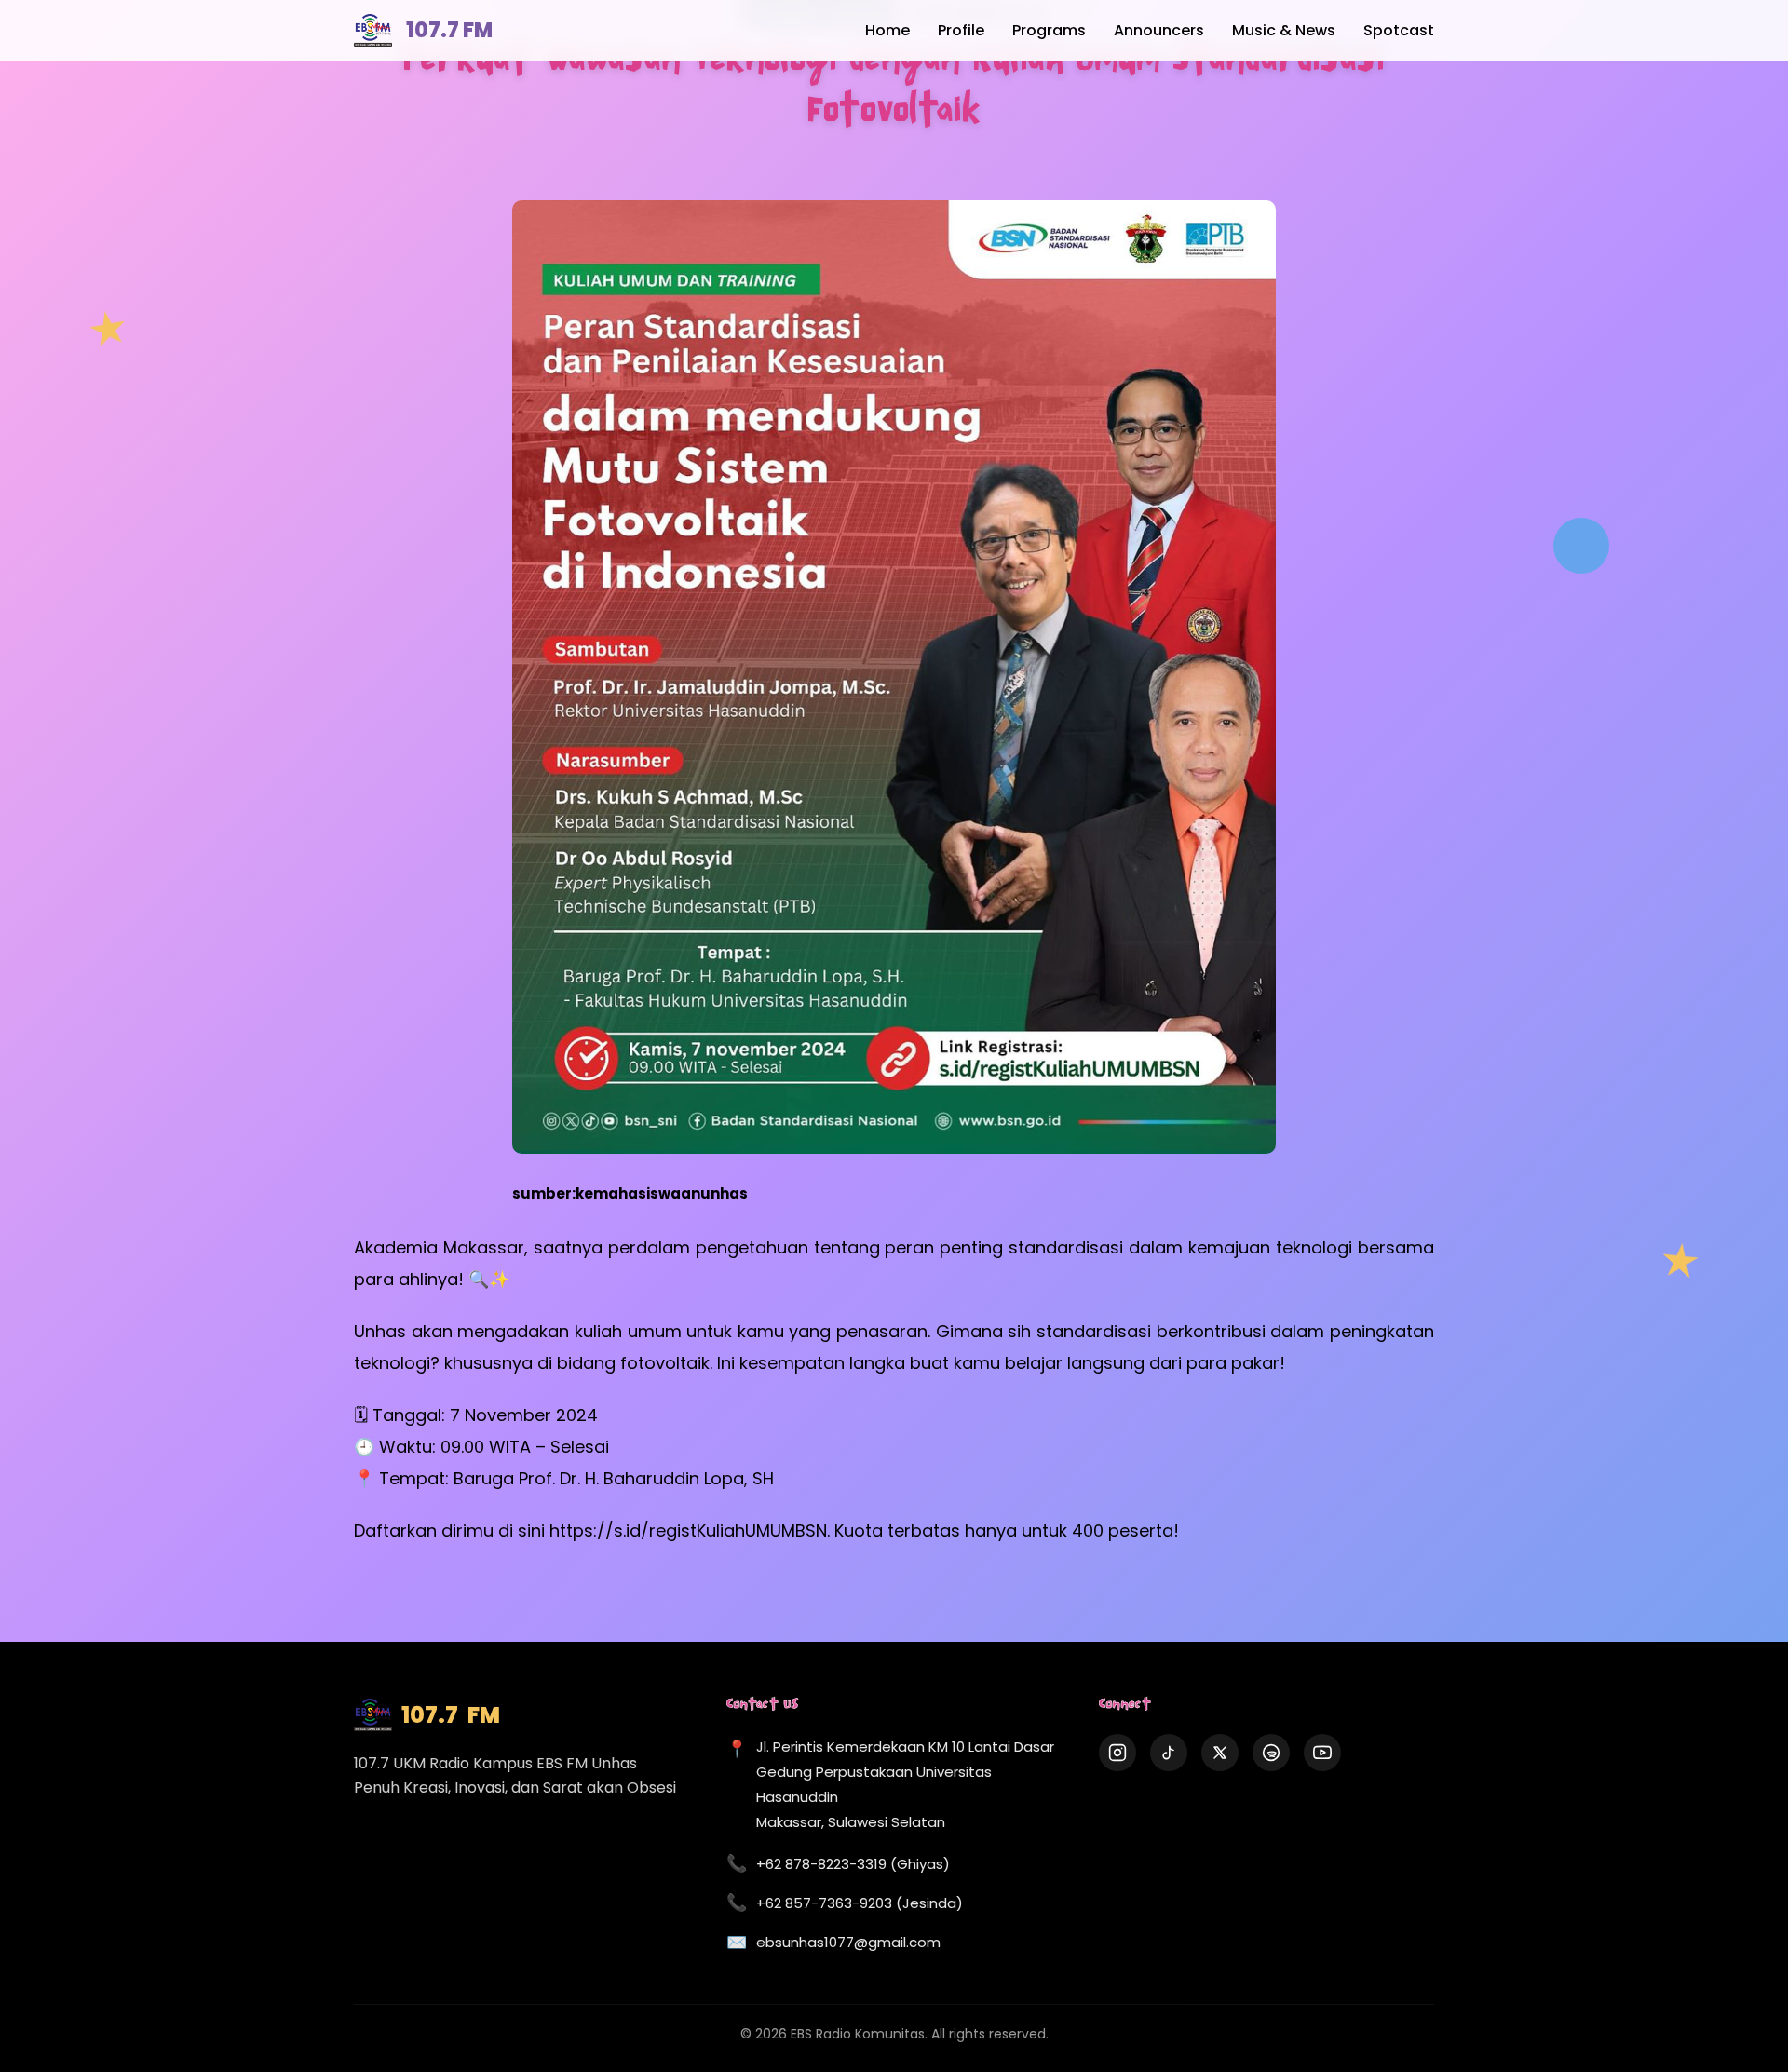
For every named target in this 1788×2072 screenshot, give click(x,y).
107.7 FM (449, 30)
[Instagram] (1117, 1753)
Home (887, 30)
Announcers (1159, 30)
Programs (1049, 30)
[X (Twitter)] (1220, 1753)
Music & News (1284, 30)
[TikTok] (1169, 1753)
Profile (961, 30)
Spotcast (1399, 30)
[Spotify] (1271, 1753)
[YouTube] (1322, 1753)
